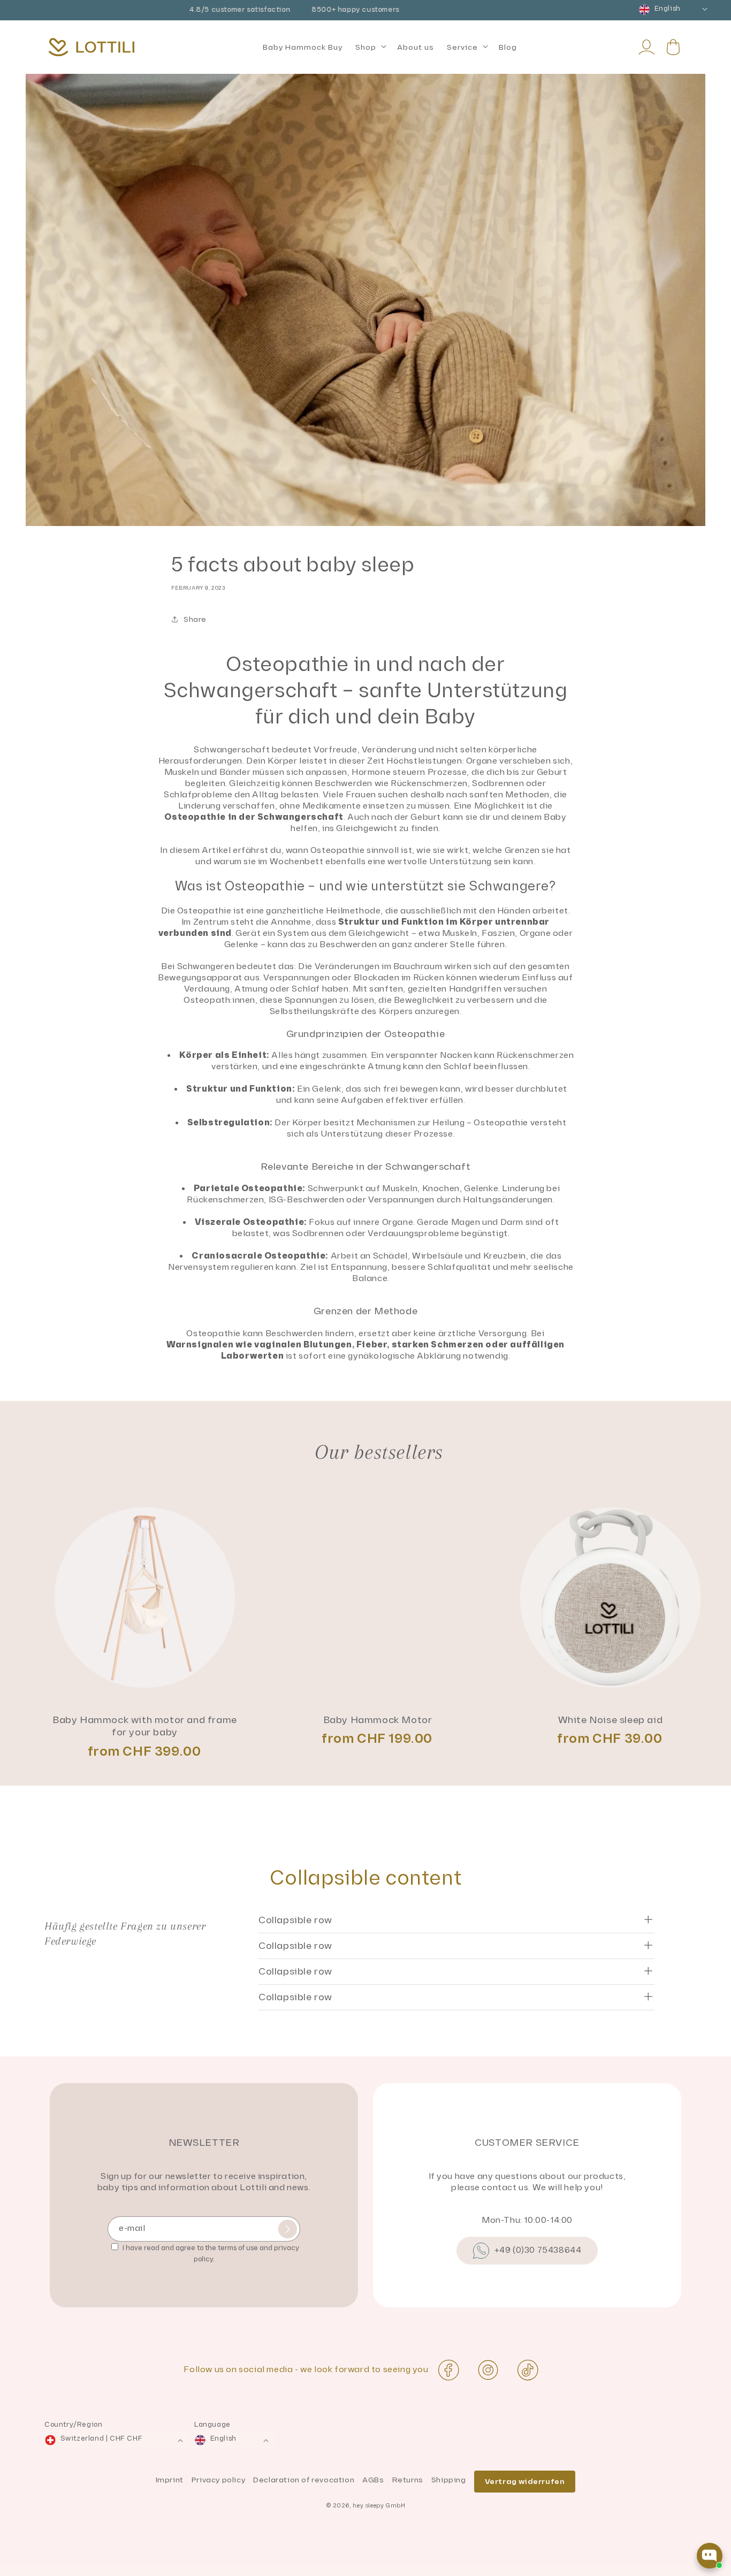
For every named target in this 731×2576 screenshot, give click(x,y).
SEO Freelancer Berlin (47, 2570)
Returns (408, 2480)
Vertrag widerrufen (525, 2482)
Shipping (449, 2480)
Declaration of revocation (304, 2480)
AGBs (373, 2480)
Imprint (170, 2480)
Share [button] (195, 619)
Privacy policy (218, 2480)
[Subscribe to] (288, 2229)
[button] (370, 48)
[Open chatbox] (710, 2556)
